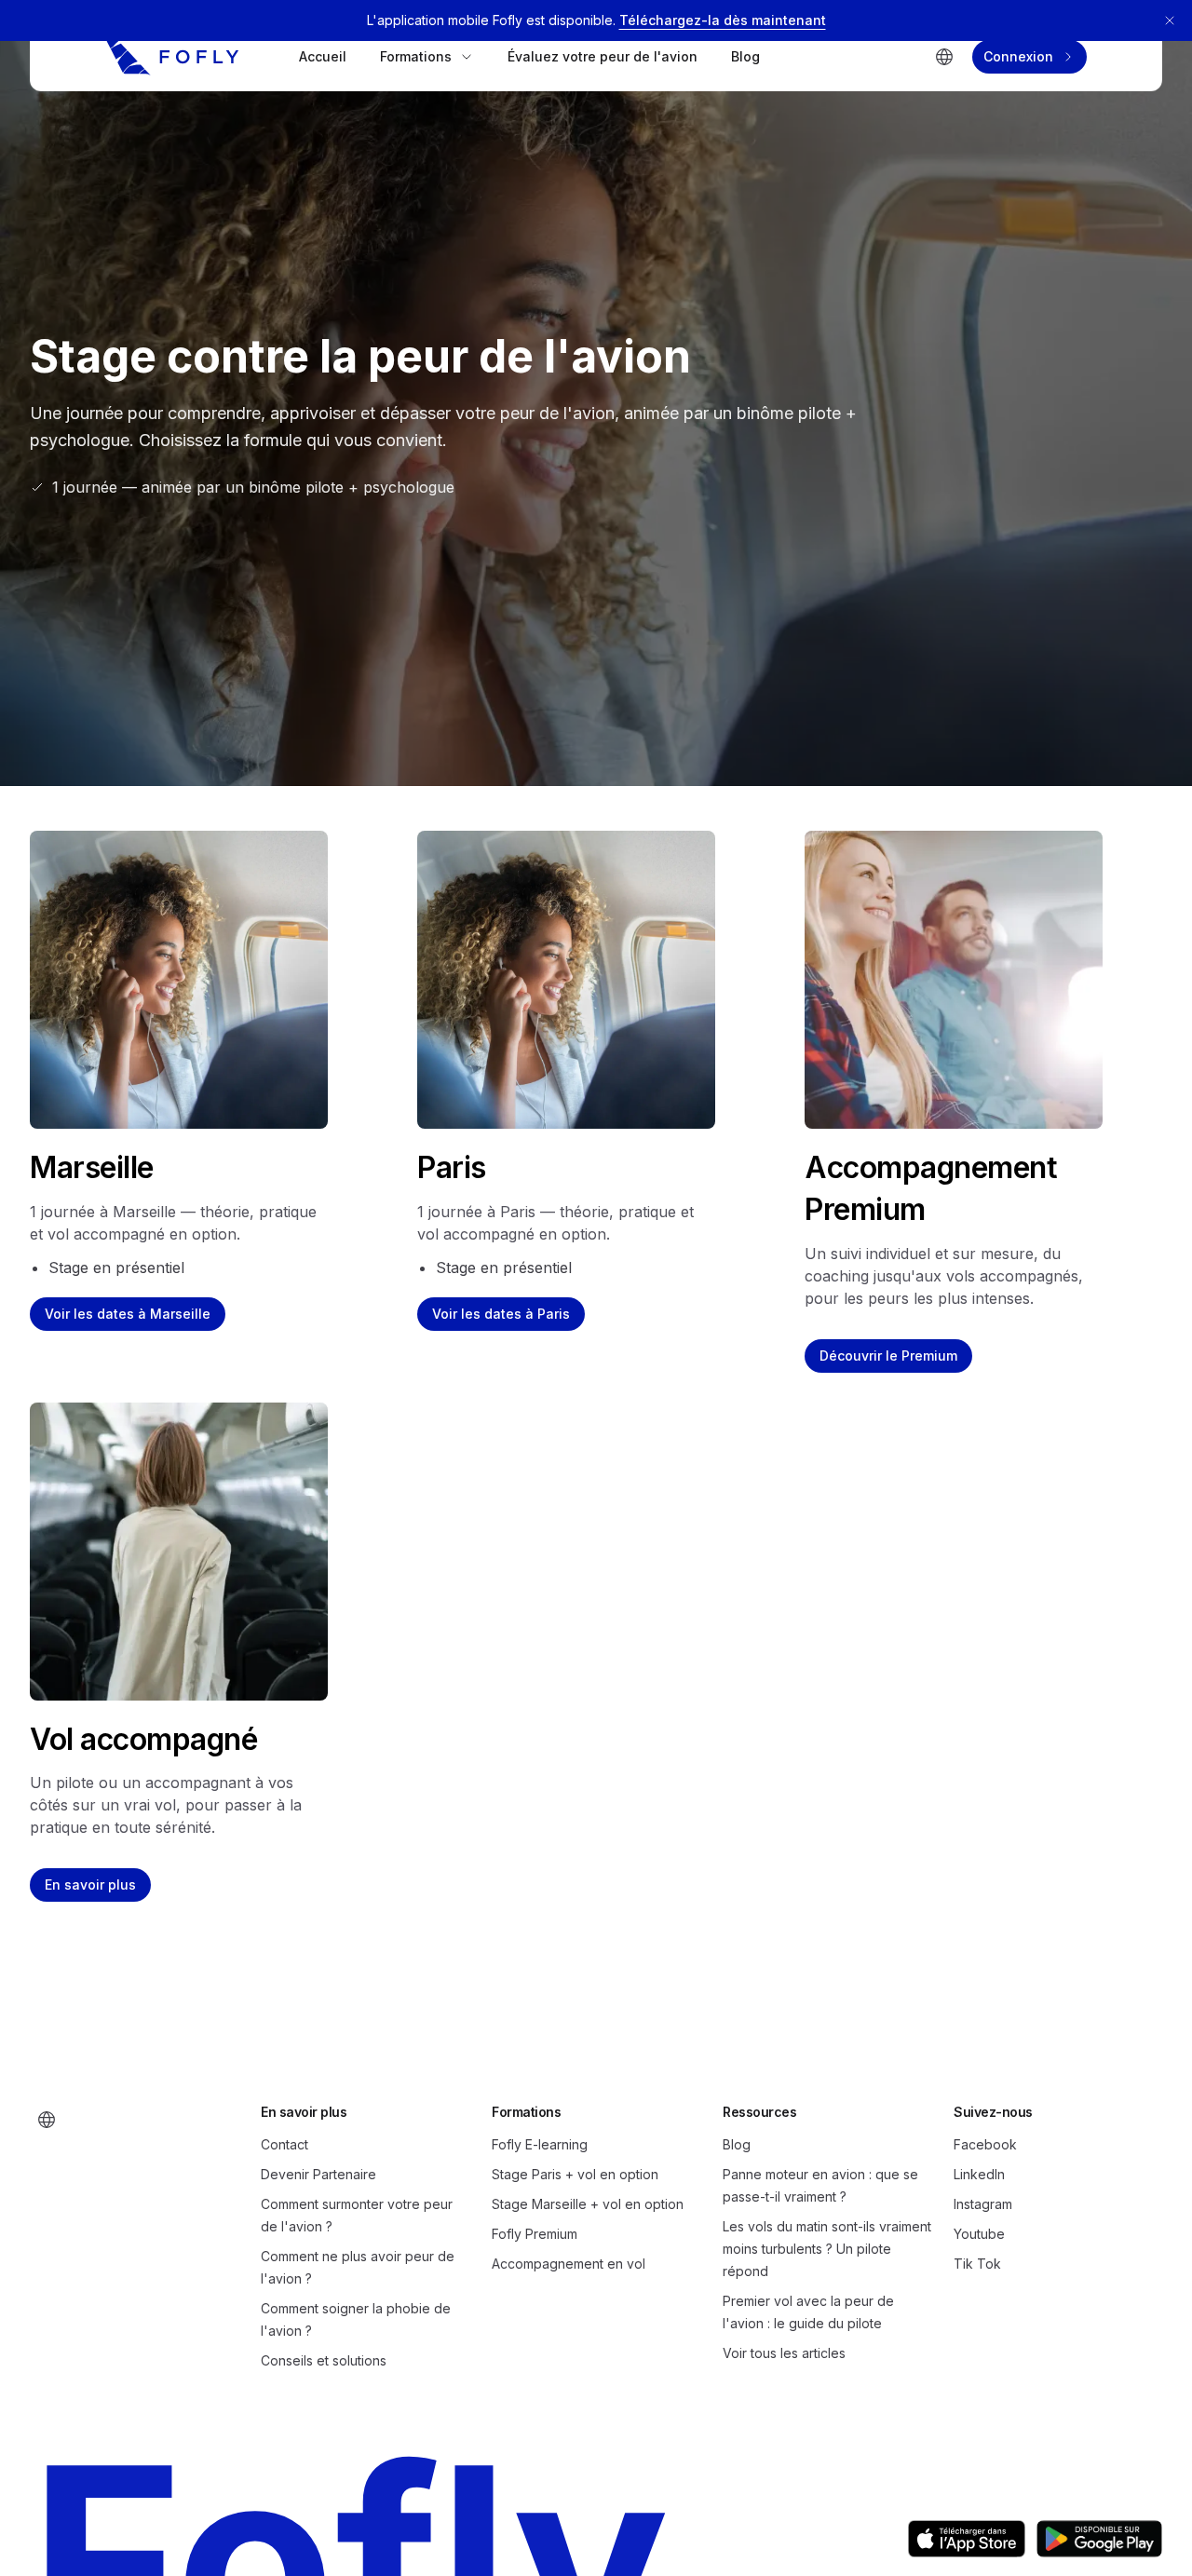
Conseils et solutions (324, 2360)
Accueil (323, 56)
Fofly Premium (535, 2234)
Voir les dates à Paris (501, 1314)
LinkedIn (979, 2174)
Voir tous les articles (784, 2353)
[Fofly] (172, 57)
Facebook (985, 2144)
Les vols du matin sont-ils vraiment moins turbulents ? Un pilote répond (827, 2249)
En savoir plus (90, 1885)
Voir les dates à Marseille (128, 1314)
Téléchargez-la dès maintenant (723, 20)
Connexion (1018, 56)
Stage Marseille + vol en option (588, 2204)
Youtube (979, 2234)
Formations (416, 56)
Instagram (983, 2204)
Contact (284, 2144)
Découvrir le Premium (888, 1356)
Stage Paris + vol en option (575, 2174)
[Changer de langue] (944, 57)
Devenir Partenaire (318, 2174)
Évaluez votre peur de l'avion (603, 56)
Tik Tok (977, 2264)
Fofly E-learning (540, 2144)
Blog (745, 56)
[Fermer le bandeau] (1170, 20)
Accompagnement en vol (569, 2264)
